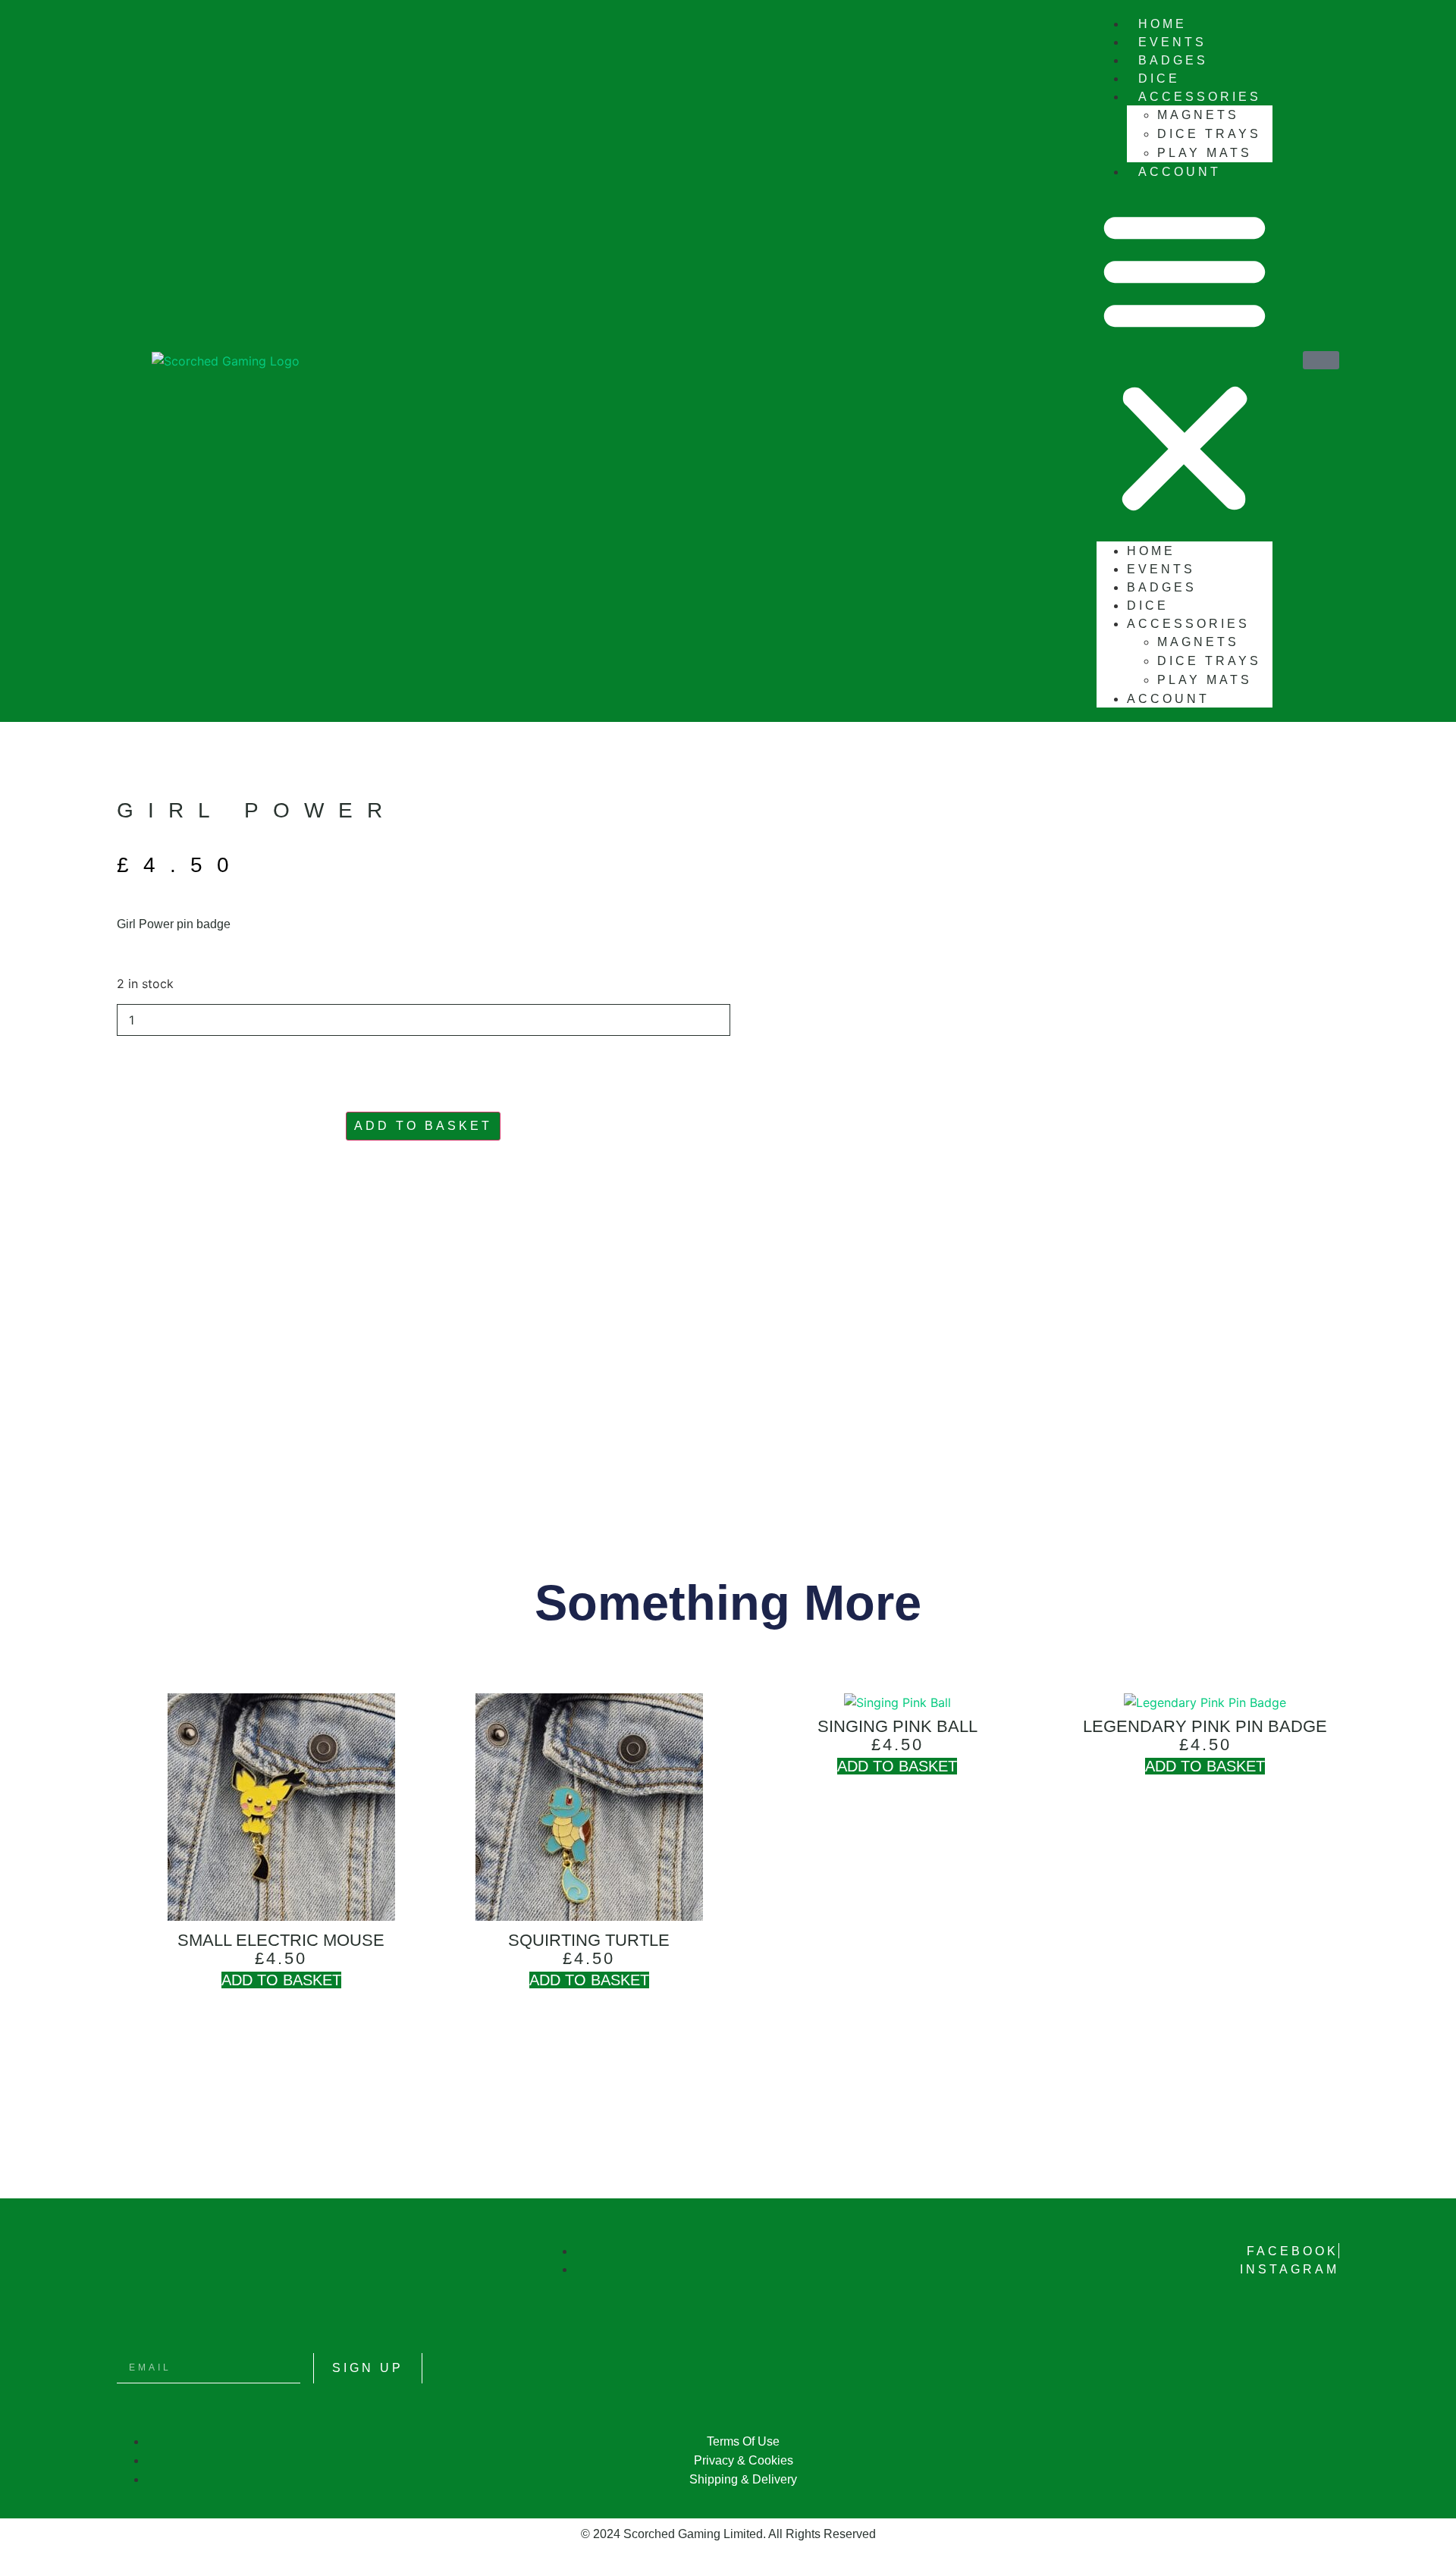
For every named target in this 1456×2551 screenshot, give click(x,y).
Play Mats (1205, 680)
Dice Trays (1209, 134)
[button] (1185, 361)
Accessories (1200, 97)
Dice (1148, 606)
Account (1180, 172)
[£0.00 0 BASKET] (1321, 360)
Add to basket (423, 1126)
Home (1151, 551)
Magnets (1198, 115)
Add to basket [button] (281, 1980)
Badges (1162, 587)
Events (1161, 569)
